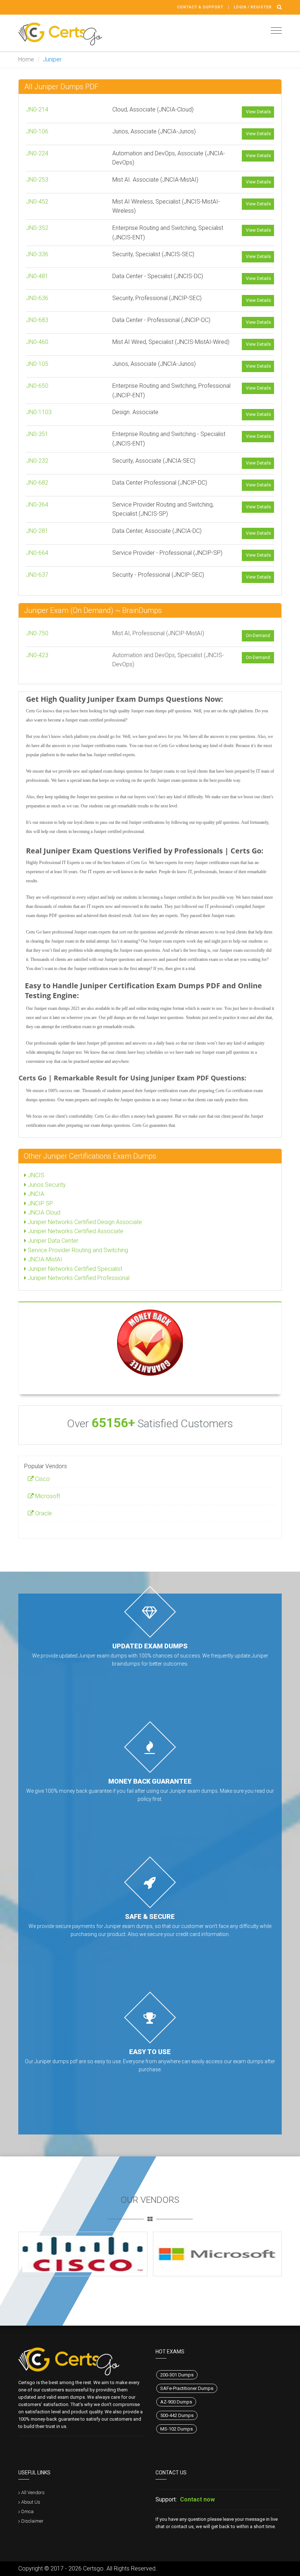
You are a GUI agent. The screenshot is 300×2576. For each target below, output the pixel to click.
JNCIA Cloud (43, 1213)
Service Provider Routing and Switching (77, 1250)
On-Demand (258, 636)
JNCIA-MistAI (44, 1259)
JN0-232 (37, 461)
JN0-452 (37, 202)
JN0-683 (37, 320)
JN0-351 (37, 434)
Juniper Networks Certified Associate (75, 1231)
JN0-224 (37, 153)
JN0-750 (37, 633)
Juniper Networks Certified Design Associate (84, 1222)
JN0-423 (37, 655)
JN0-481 (37, 276)
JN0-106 (37, 131)
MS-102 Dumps (177, 2429)
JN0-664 (37, 553)
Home (26, 59)
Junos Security (46, 1185)
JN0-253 (37, 180)
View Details (258, 112)
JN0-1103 (39, 412)
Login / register (253, 7)
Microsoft (47, 1496)
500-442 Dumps (177, 2415)
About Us (31, 2502)
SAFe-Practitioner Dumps (187, 2388)
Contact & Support (200, 7)
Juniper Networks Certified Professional (78, 1278)
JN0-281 (37, 531)
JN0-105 (37, 364)
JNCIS (35, 1175)
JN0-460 (37, 342)
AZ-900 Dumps (176, 2402)
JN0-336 (37, 254)
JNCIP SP (40, 1203)
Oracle (43, 1513)
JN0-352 (37, 228)
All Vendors (33, 2492)
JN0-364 (37, 505)
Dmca (27, 2511)
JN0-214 (37, 109)
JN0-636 (37, 298)
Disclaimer (32, 2521)
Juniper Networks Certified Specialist (74, 1269)
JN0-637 (37, 575)
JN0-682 (37, 483)
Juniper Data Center (52, 1241)
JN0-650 (37, 386)
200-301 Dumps (177, 2375)
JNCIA (35, 1194)
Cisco (42, 1479)
